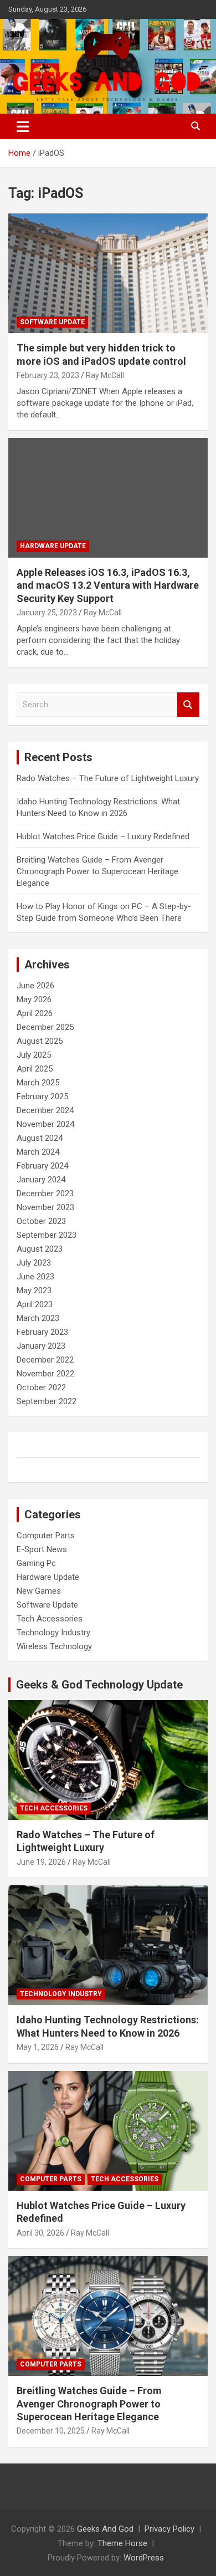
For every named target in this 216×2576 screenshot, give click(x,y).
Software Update (52, 322)
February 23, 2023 (48, 375)
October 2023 (41, 1221)
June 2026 (35, 986)
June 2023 (35, 1277)
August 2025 (40, 1041)
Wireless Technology (54, 1646)
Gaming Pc (36, 1563)
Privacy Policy (169, 2529)
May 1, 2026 (38, 2047)
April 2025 (35, 1069)
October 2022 (41, 1388)
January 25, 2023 (47, 613)
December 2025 (45, 1027)
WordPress (144, 2558)
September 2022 (47, 1401)
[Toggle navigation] (23, 126)
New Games (39, 1591)
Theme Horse (122, 2543)
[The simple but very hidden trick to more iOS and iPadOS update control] (108, 274)
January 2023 (41, 1346)
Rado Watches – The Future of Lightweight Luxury (108, 778)
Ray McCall (105, 375)
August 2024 (40, 1138)
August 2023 (40, 1249)
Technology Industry (53, 1633)
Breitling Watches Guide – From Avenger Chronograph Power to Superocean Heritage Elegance (97, 871)
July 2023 (34, 1263)
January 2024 (41, 1180)
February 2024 (42, 1166)
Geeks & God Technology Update (99, 1685)
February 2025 (42, 1096)
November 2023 (45, 1207)
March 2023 (38, 1318)
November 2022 (45, 1374)
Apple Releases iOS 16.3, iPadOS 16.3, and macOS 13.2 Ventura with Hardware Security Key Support (108, 585)
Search (188, 705)
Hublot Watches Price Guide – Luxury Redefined (104, 836)
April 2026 (35, 1013)
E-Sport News (42, 1549)
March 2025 (38, 1083)
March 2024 (38, 1152)
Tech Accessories (50, 1619)
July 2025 (34, 1055)
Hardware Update (53, 546)
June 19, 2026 (41, 1862)
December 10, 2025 (51, 2431)
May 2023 (34, 1290)
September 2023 (47, 1235)
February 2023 (42, 1332)
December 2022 (45, 1360)
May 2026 (34, 999)
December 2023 (45, 1193)
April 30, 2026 (40, 2233)
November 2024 (45, 1124)
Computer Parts (46, 1536)
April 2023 (35, 1304)
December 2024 (45, 1110)
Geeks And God (105, 2529)
